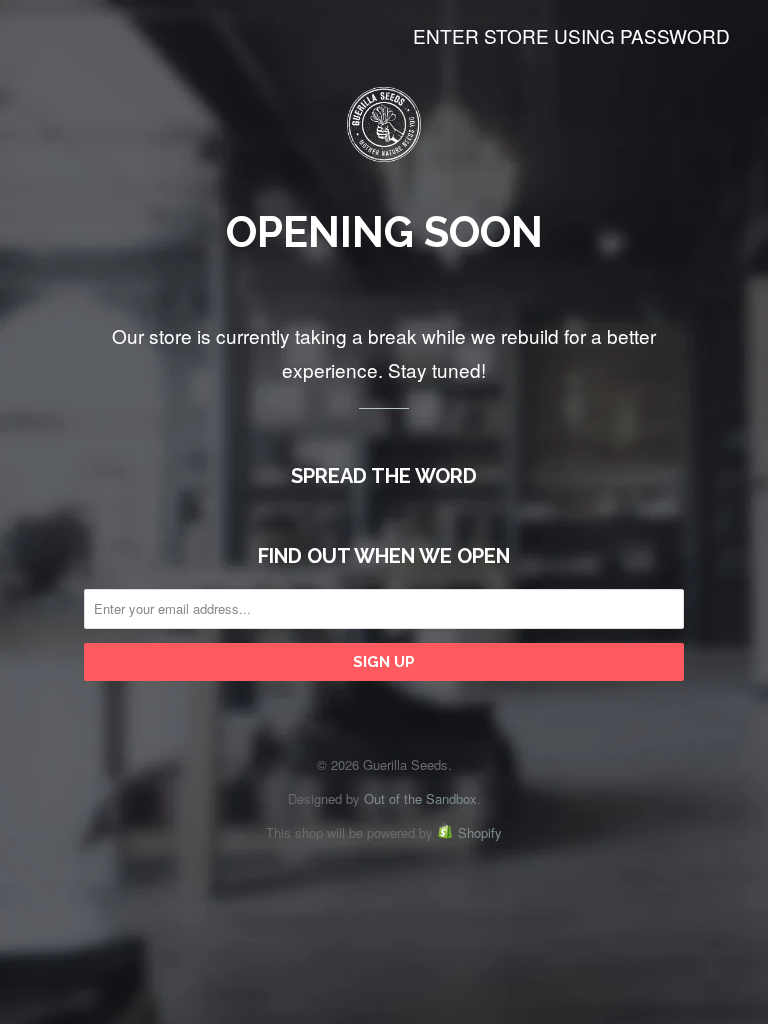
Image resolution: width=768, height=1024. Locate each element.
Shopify (480, 832)
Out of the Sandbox (420, 798)
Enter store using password (571, 35)
